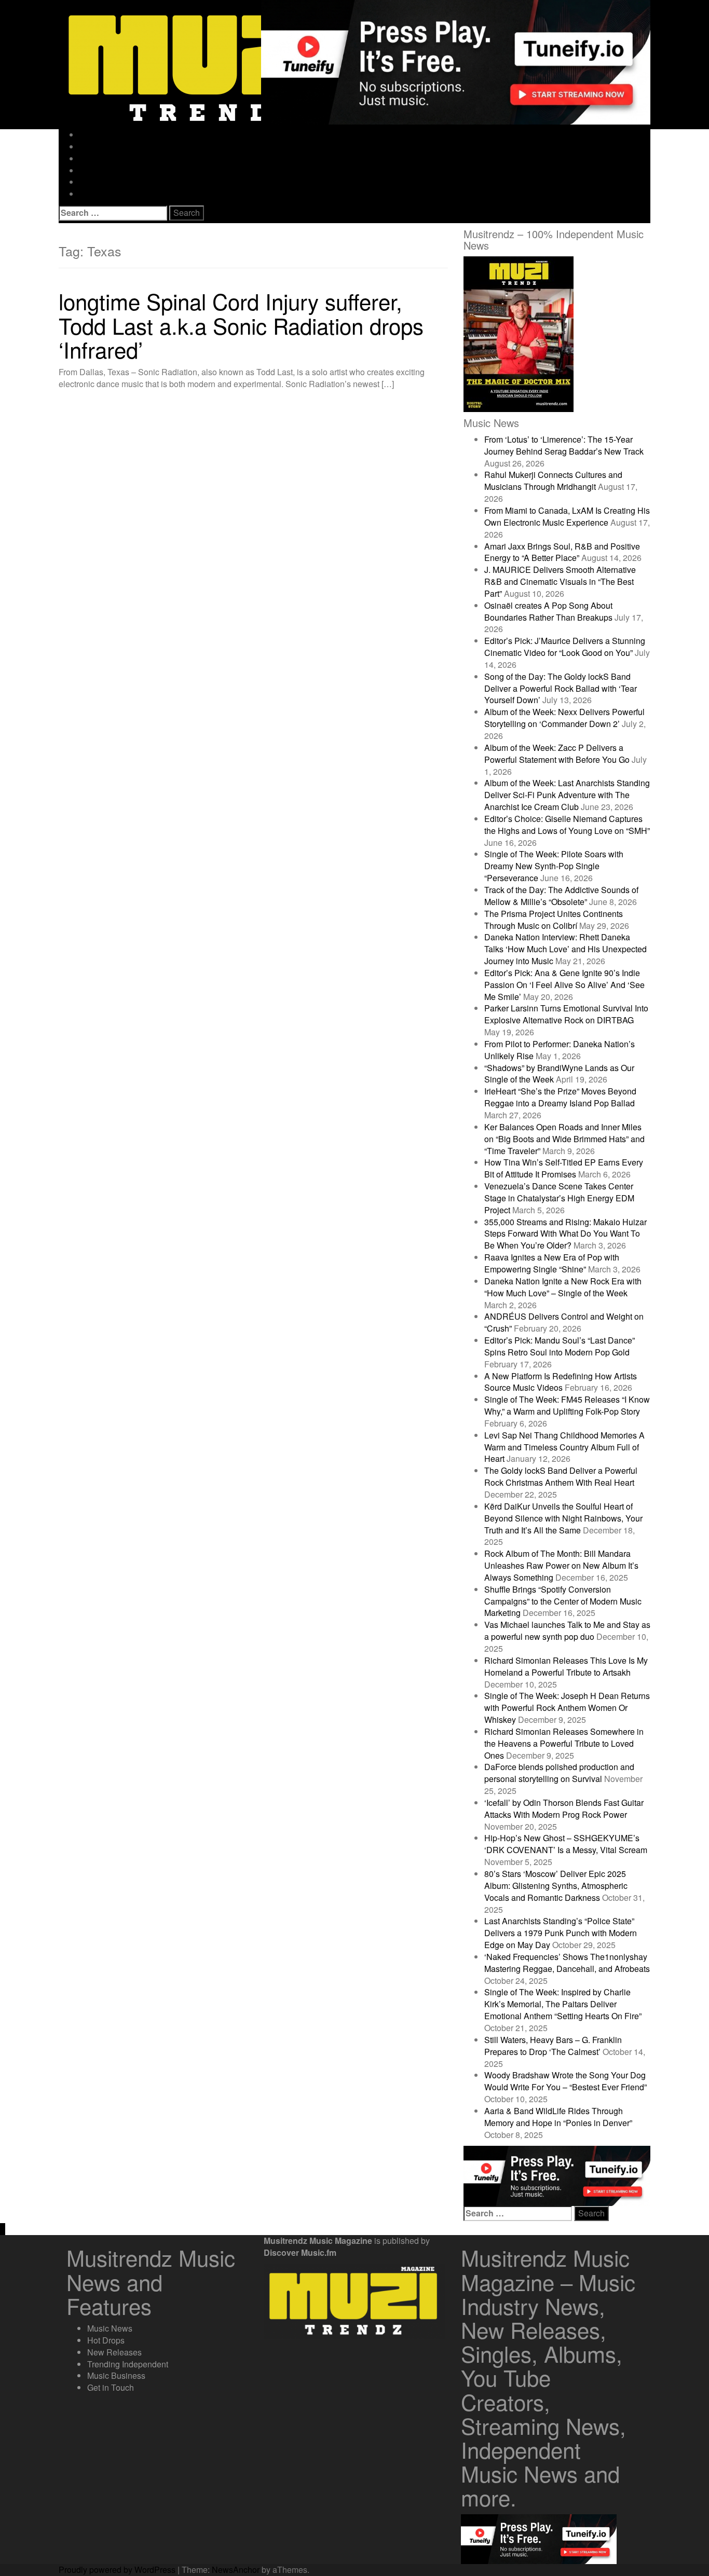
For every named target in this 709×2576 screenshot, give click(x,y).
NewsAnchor (236, 2570)
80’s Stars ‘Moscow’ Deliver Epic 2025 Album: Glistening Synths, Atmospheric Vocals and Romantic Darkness (556, 1886)
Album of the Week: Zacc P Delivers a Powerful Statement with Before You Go (557, 753)
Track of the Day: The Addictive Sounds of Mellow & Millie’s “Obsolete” (561, 896)
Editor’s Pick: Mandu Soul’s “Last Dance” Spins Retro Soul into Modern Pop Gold (560, 1346)
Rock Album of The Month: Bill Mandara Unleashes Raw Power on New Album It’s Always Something (561, 1565)
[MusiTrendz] (214, 64)
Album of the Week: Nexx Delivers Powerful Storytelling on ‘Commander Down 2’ (564, 718)
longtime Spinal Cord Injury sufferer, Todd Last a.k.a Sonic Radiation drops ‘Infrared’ (241, 325)
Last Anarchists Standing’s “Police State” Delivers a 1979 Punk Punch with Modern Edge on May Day (561, 1933)
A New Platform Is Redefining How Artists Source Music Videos (561, 1382)
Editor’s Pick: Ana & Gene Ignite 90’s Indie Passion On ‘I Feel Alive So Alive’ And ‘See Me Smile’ (564, 985)
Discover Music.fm (300, 2252)
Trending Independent (120, 170)
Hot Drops (98, 147)
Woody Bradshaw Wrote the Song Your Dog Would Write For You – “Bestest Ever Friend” (565, 2081)
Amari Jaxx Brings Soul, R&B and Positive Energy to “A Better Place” (562, 552)
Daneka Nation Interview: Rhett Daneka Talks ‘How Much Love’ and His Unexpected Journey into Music (565, 949)
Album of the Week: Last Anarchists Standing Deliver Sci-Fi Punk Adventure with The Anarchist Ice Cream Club (567, 795)
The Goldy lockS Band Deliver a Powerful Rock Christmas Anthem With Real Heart (561, 1476)
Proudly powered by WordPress (117, 2570)
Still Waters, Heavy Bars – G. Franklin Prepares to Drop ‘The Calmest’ (553, 2046)
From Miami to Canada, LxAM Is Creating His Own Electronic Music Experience (567, 516)
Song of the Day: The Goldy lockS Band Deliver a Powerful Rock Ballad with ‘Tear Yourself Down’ (561, 688)
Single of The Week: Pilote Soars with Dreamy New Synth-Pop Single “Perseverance (554, 866)
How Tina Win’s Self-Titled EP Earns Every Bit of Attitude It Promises (564, 1168)
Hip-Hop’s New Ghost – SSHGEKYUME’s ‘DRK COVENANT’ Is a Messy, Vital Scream (566, 1844)
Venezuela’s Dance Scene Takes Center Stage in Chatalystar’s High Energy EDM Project (559, 1198)
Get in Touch (103, 194)
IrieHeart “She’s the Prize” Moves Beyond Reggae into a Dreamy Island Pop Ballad (560, 1097)
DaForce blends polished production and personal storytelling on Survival (559, 1773)
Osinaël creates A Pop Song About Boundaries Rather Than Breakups (548, 611)
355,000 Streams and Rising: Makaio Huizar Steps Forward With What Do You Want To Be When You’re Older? (565, 1234)
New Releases (107, 159)
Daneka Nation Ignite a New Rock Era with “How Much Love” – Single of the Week (563, 1287)
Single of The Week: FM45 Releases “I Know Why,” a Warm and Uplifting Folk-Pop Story (567, 1405)
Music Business (108, 182)
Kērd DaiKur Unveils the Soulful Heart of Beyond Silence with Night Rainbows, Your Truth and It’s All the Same (563, 1518)
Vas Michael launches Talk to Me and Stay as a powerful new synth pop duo (567, 1630)
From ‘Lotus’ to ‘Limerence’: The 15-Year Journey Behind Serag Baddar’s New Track (564, 445)
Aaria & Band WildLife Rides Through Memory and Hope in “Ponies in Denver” (558, 2117)
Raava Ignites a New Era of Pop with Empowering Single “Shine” (552, 1263)
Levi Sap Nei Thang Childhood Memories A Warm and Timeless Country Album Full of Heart (564, 1447)
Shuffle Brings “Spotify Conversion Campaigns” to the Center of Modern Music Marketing (563, 1601)
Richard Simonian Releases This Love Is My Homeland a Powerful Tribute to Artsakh (566, 1666)
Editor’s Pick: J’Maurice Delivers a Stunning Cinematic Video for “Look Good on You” (565, 647)
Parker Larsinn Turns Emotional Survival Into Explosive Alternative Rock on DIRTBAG (566, 1014)
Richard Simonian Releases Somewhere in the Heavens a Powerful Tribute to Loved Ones (564, 1743)
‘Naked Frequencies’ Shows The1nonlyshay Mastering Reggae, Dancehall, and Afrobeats (567, 1963)
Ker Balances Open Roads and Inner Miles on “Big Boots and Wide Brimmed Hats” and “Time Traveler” (564, 1139)
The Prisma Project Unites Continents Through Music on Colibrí (554, 920)
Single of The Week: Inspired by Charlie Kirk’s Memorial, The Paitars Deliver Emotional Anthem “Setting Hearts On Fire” (563, 2004)
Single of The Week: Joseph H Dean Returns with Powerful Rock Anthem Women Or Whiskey (567, 1708)
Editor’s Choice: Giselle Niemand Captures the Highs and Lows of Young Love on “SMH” (567, 825)
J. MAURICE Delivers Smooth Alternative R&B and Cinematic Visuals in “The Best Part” (560, 581)
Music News (102, 135)
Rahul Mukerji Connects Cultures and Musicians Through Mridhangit (553, 481)
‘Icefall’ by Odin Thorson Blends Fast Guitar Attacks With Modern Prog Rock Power (564, 1808)
